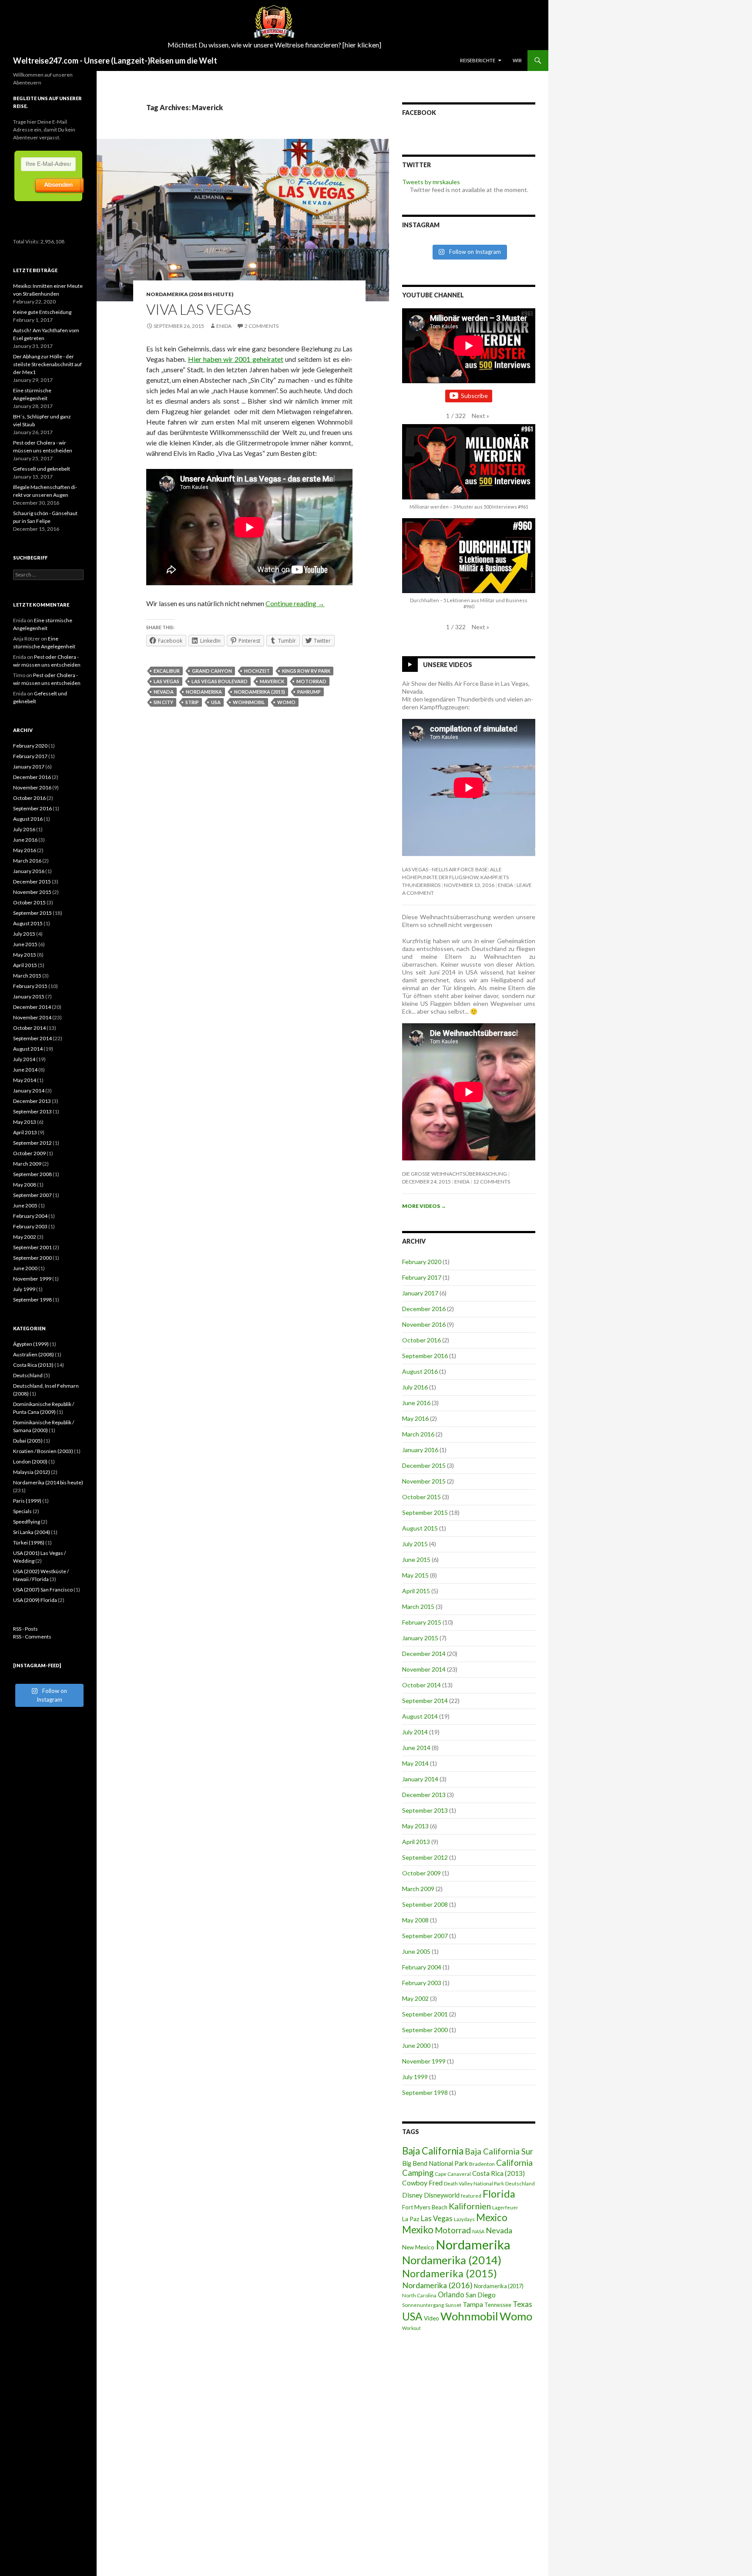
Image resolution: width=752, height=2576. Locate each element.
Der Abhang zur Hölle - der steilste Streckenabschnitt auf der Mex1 (47, 364)
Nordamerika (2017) (499, 2286)
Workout (411, 2328)
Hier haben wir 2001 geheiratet (236, 359)
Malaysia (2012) (32, 1472)
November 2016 (424, 1324)
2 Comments (262, 326)
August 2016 (420, 1371)
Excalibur (167, 671)
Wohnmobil (249, 702)
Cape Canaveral (453, 2174)
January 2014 (420, 1779)
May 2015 (415, 1575)
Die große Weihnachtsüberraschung (455, 1174)
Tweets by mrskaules (431, 182)
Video (431, 2318)
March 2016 (418, 1434)
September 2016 (425, 1356)
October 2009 (421, 1873)
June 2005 (416, 1951)
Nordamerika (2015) (260, 692)
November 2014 (424, 1669)
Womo (286, 702)
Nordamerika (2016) (437, 2285)
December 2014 (424, 1654)
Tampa (473, 2304)
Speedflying (27, 1522)
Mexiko (418, 2230)
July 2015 (415, 1544)
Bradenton (482, 2164)
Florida (499, 2194)
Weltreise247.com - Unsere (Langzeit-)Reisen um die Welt (115, 61)
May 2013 (415, 1826)
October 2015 (421, 1497)
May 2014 (415, 1763)
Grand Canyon (212, 671)
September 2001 (425, 2014)
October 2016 (421, 1340)
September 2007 (425, 1936)
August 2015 (420, 1528)
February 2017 (422, 1277)
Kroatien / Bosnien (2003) (43, 1451)
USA (216, 702)
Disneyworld (442, 2195)
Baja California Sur (499, 2151)
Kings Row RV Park (306, 671)
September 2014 (425, 1701)
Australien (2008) (34, 1354)
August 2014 (420, 1716)
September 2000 (425, 2030)
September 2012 (425, 1857)
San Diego (481, 2295)
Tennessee (498, 2305)
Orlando (451, 2295)
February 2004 (422, 1967)
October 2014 (421, 1685)
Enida (224, 326)
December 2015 (424, 1465)
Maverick (272, 681)
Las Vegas (166, 681)
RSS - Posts (25, 1629)
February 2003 (422, 1983)
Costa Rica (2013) (499, 2173)
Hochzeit (257, 671)
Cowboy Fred (422, 2183)
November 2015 (424, 1481)
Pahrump (309, 692)
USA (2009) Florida (35, 1600)
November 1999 (424, 2061)
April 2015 (416, 1591)
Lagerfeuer (505, 2207)
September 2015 (425, 1512)
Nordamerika (204, 692)
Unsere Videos (448, 665)
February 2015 (422, 1622)
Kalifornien (470, 2206)
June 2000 (416, 2045)
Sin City (163, 702)
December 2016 (424, 1309)
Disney (412, 2195)
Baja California (433, 2151)
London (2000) (30, 1462)
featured (471, 2196)
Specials (22, 1511)
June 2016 (416, 1403)
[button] (480, 416)
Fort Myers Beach (425, 2207)
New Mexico (418, 2247)
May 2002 (415, 1998)
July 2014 (415, 1732)
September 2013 (425, 1810)
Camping (418, 2173)
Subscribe (474, 396)
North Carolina (419, 2295)
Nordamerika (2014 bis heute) (190, 294)
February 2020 (422, 1262)
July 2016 (415, 1387)
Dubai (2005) (28, 1441)
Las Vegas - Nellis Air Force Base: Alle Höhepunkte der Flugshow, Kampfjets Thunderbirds (455, 877)
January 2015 (420, 1638)
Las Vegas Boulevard (220, 681)
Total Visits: (27, 241)
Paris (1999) (27, 1501)
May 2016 (415, 1418)
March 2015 (418, 1607)
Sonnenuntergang (423, 2305)
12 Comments (492, 1182)
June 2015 (416, 1559)
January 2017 (420, 1293)
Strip (192, 702)
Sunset (453, 2305)
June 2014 (416, 1748)
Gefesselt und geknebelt (42, 469)
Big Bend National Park (435, 2163)
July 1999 (415, 2077)
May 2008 (415, 1920)
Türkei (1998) (29, 1543)
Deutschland (520, 2183)
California (514, 2163)
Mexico (492, 2217)
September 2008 (425, 1904)
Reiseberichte (478, 60)
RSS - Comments (32, 1637)
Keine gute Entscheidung (42, 312)
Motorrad (311, 681)
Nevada (164, 692)
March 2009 (418, 1889)
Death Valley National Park (474, 2183)
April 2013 (416, 1842)
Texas (522, 2304)
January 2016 (420, 1450)
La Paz (411, 2219)
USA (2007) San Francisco (43, 1590)
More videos (424, 1206)
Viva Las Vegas (199, 309)
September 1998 (425, 2092)
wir (517, 60)
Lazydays (464, 2219)
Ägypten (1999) (31, 1344)
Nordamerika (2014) (452, 2260)
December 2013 (424, 1795)
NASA (478, 2231)
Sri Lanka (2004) (32, 1532)
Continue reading (295, 603)
